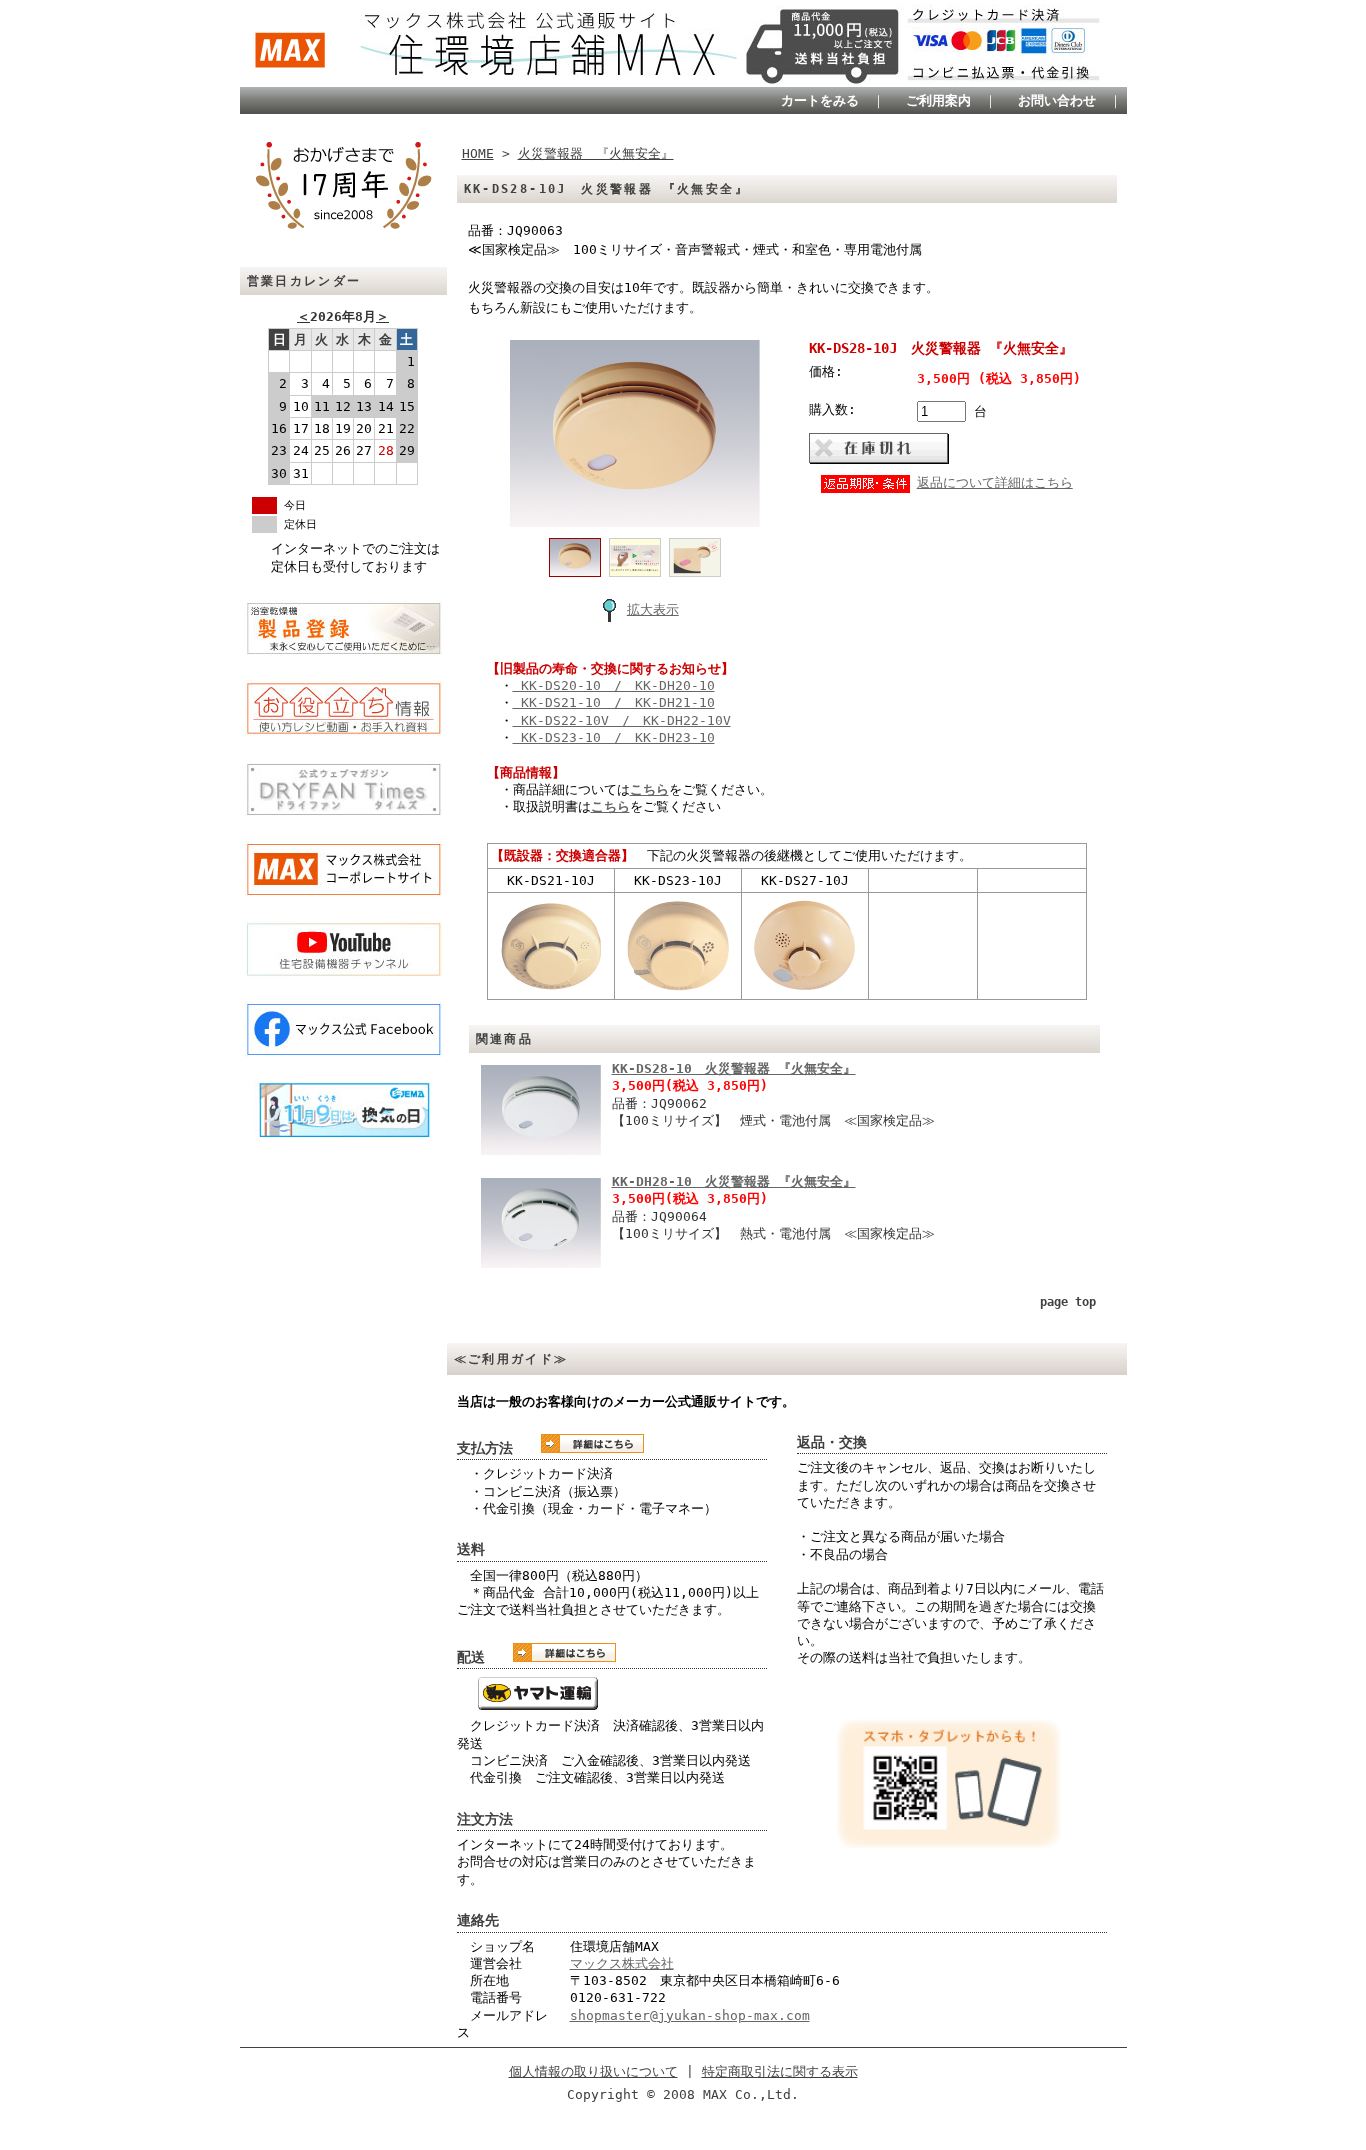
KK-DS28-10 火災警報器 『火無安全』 (734, 1068)
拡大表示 (653, 609)
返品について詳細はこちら (995, 482)
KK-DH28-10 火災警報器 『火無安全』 (734, 1181)
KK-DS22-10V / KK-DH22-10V (622, 720)
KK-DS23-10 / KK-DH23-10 (614, 737)
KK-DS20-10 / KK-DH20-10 (614, 685)
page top (1068, 1302)
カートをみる (820, 100)
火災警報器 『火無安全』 (596, 153)
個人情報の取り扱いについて (593, 2071)
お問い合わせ (1057, 100)
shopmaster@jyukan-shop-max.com (690, 2015)
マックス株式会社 (622, 1963)
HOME (478, 153)
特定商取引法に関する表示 (780, 2071)
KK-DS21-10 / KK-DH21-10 (614, 702)
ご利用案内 (938, 100)
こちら (649, 789)
